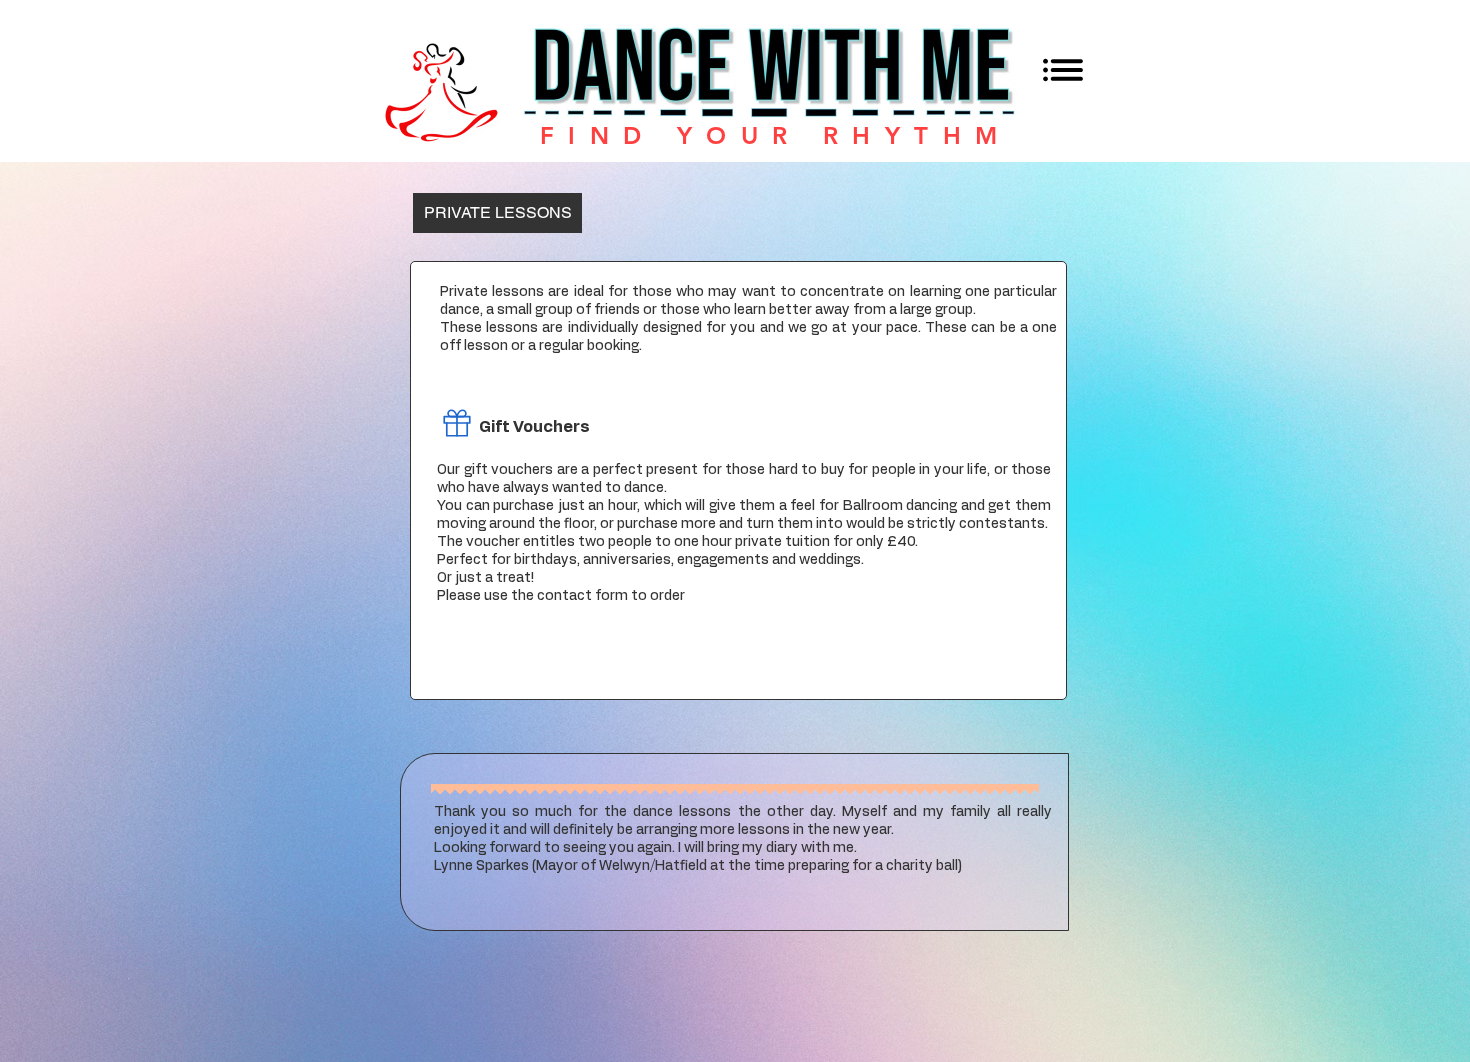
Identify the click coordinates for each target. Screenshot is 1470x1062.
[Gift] (456, 422)
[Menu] (1062, 69)
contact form (582, 596)
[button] (497, 213)
